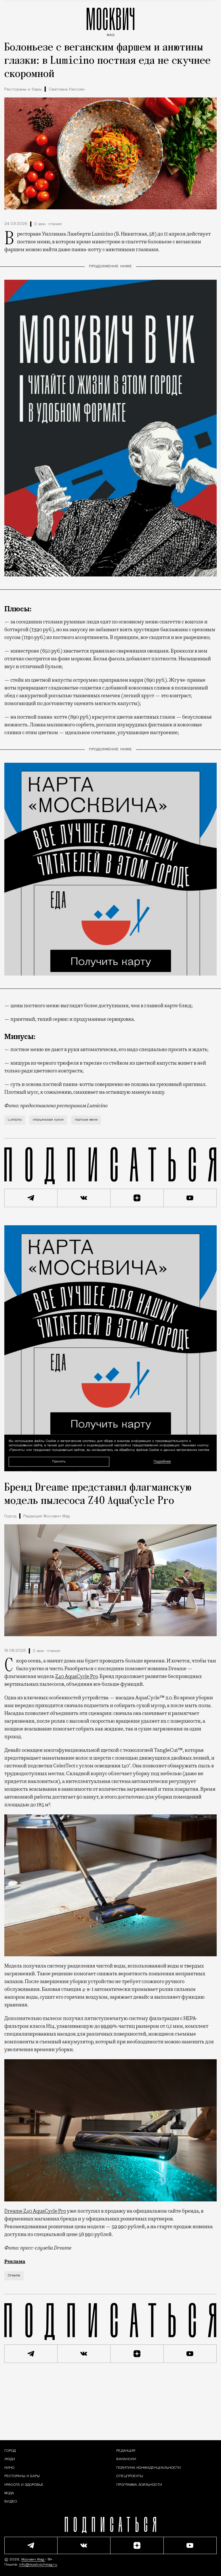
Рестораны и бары (23, 90)
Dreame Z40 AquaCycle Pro (35, 2211)
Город (10, 1516)
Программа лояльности (139, 2485)
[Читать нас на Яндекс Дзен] (137, 1198)
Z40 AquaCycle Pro (76, 1676)
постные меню (86, 1120)
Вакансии (126, 2459)
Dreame (14, 2276)
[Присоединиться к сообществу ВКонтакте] (84, 1198)
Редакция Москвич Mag (47, 1516)
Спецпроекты (130, 2476)
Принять (59, 1461)
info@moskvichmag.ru (38, 2565)
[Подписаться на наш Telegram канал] (31, 1198)
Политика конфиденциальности (148, 2468)
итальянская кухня (48, 1120)
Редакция (126, 2451)
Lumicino (15, 1120)
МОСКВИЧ (110, 21)
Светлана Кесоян (67, 90)
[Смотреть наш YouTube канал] (190, 1198)
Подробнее (162, 1462)
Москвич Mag (33, 2560)
